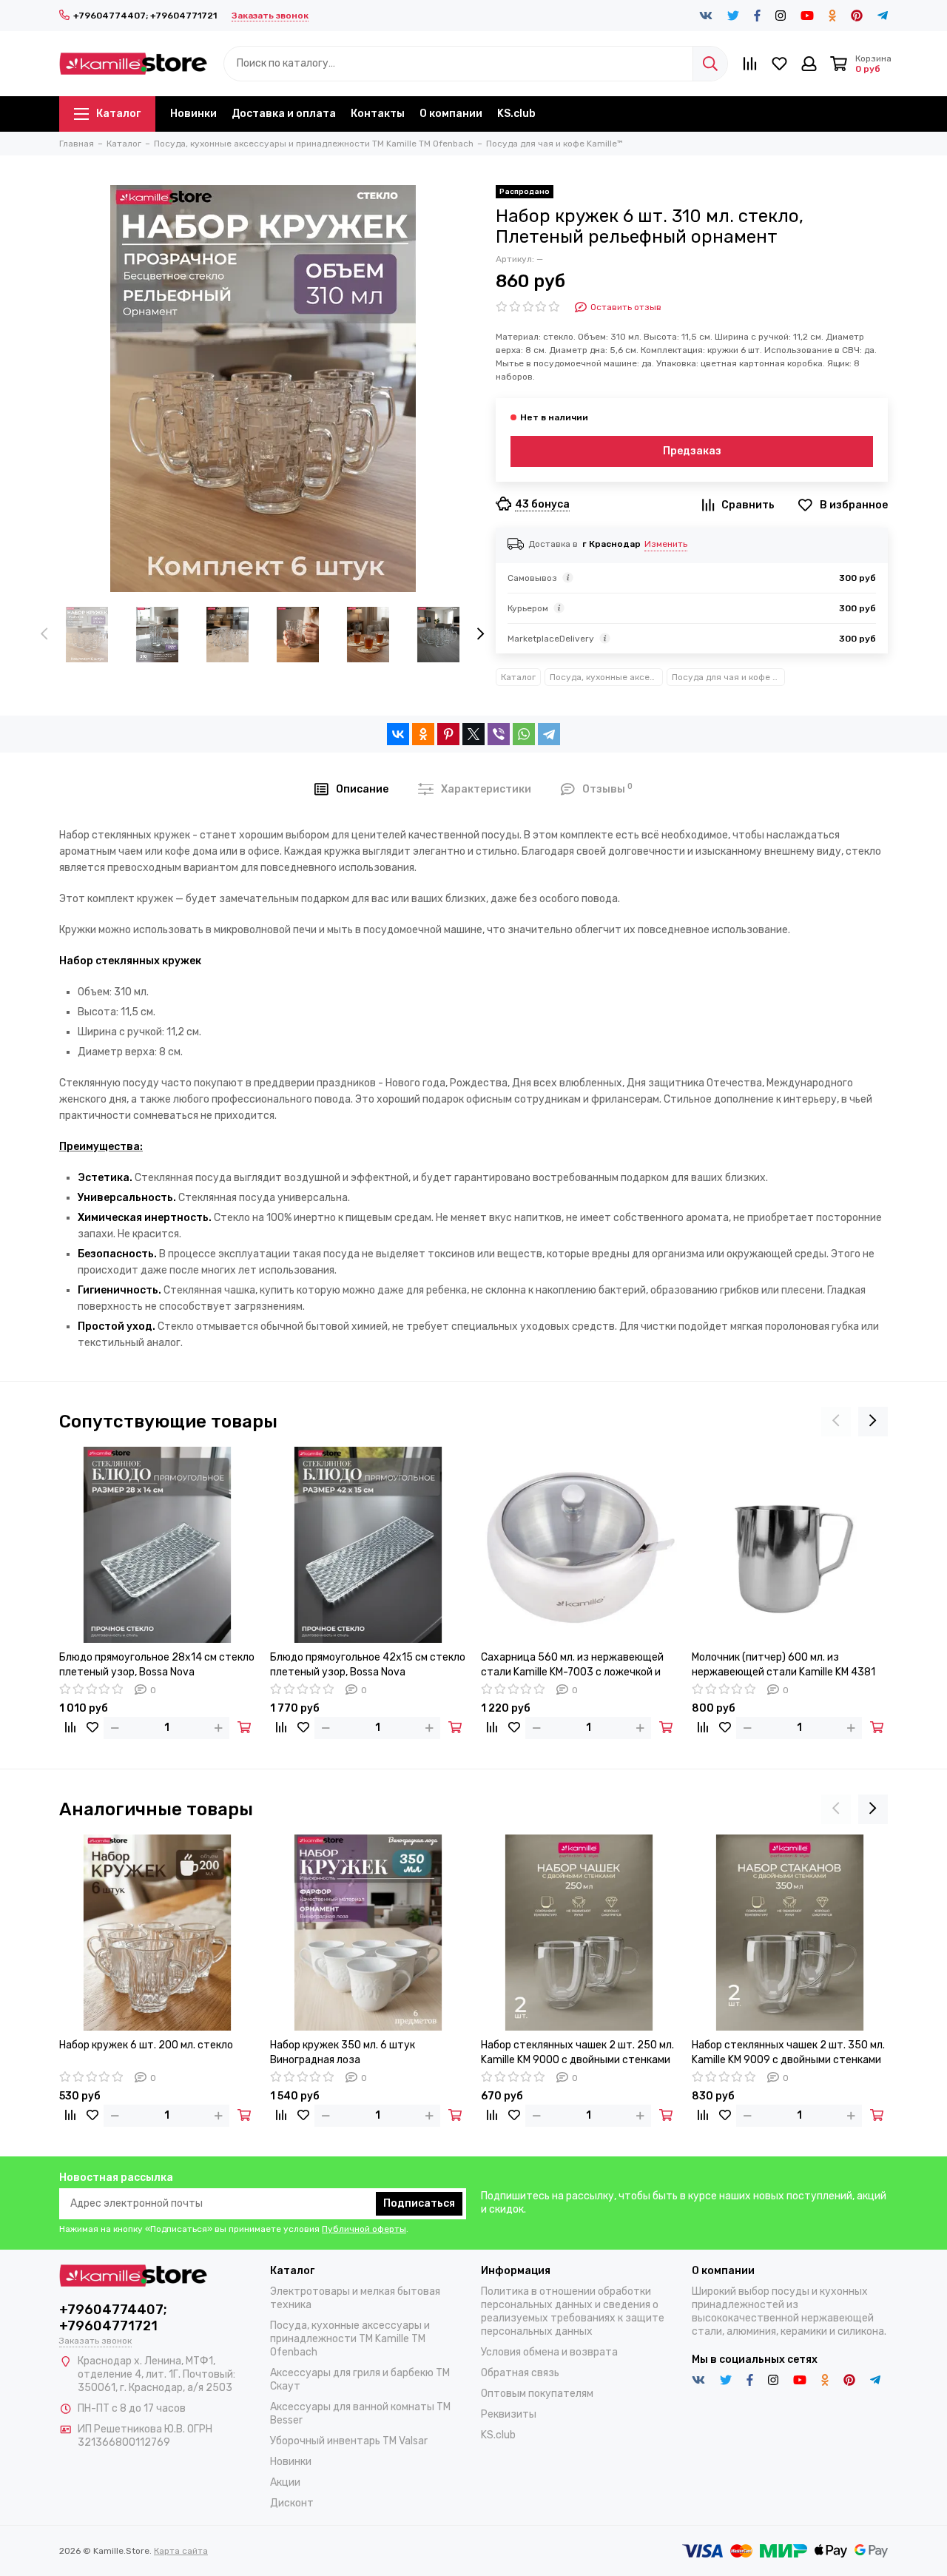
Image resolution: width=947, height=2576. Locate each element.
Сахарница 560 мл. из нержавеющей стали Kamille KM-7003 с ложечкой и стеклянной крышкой (572, 1665)
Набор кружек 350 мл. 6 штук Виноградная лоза (343, 2052)
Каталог (118, 114)
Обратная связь (520, 2373)
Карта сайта (181, 2551)
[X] (473, 734)
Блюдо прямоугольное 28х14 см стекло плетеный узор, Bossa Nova (157, 1665)
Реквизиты (509, 2414)
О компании (451, 114)
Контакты (378, 114)
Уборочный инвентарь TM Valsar (349, 2441)
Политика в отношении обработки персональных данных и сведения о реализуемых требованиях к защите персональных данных (573, 2311)
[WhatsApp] (524, 734)
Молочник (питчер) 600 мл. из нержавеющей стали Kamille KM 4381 (783, 1665)
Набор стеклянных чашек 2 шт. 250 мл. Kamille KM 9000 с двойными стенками (577, 2052)
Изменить (666, 544)
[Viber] (499, 734)
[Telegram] (549, 734)
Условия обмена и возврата (549, 2352)
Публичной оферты (364, 2229)
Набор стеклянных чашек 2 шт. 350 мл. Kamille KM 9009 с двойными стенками (788, 2052)
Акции (285, 2482)
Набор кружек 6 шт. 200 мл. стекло (146, 2045)
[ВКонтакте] (398, 734)
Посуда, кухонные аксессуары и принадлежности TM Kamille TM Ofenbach (606, 677)
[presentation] (44, 635)
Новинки (193, 114)
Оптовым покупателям (537, 2394)
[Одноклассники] (423, 734)
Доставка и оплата (284, 114)
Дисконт (292, 2503)
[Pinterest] (448, 734)
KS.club (516, 114)
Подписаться (419, 2203)
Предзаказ (692, 451)
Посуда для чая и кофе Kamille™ (728, 677)
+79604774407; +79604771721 (145, 16)
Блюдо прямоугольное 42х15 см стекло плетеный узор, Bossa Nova (368, 1665)
